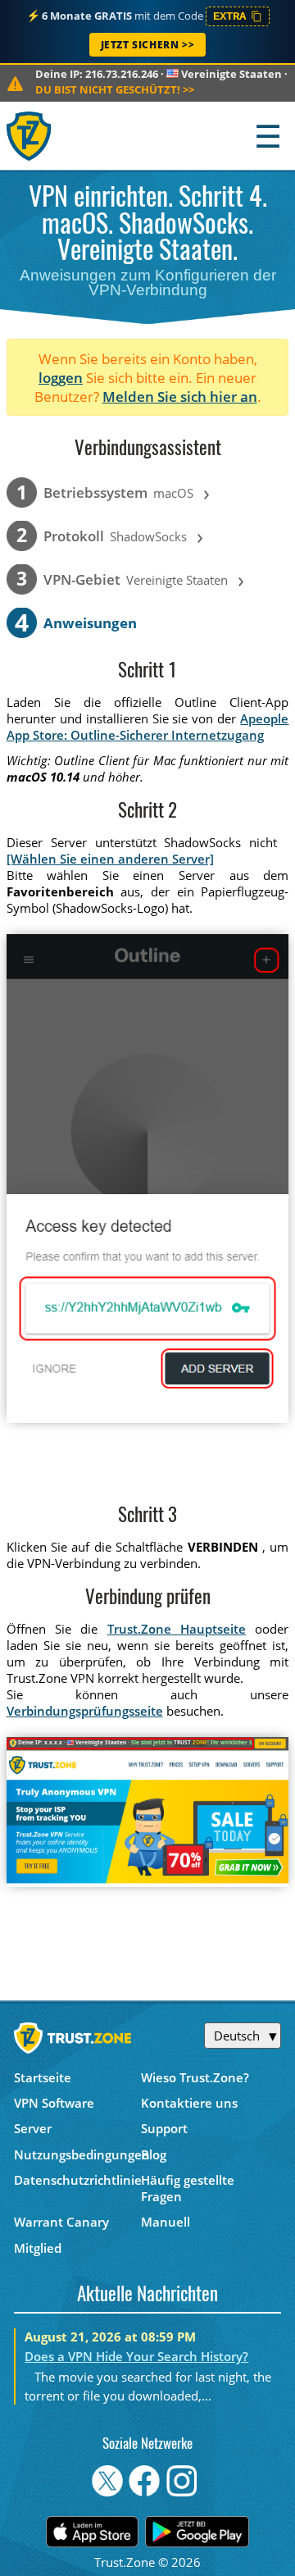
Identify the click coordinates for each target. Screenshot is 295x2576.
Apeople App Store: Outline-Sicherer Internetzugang (148, 727)
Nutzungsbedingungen (77, 2154)
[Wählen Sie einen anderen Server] (110, 859)
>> (115, 89)
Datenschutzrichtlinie (77, 2180)
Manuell (166, 2222)
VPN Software (54, 2103)
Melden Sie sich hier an (180, 397)
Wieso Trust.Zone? (195, 2077)
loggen (61, 378)
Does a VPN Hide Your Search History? (136, 2356)
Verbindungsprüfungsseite (85, 1711)
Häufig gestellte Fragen (188, 2188)
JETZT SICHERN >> (148, 45)
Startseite (43, 2077)
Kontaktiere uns (189, 2103)
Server (33, 2128)
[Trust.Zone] (30, 136)
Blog (154, 2154)
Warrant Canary (61, 2222)
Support (164, 2128)
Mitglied (38, 2248)
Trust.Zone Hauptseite (177, 1629)
